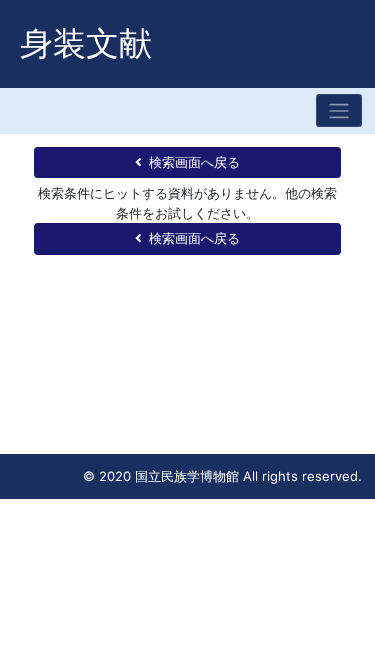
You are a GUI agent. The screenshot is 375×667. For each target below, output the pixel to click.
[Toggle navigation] (339, 110)
